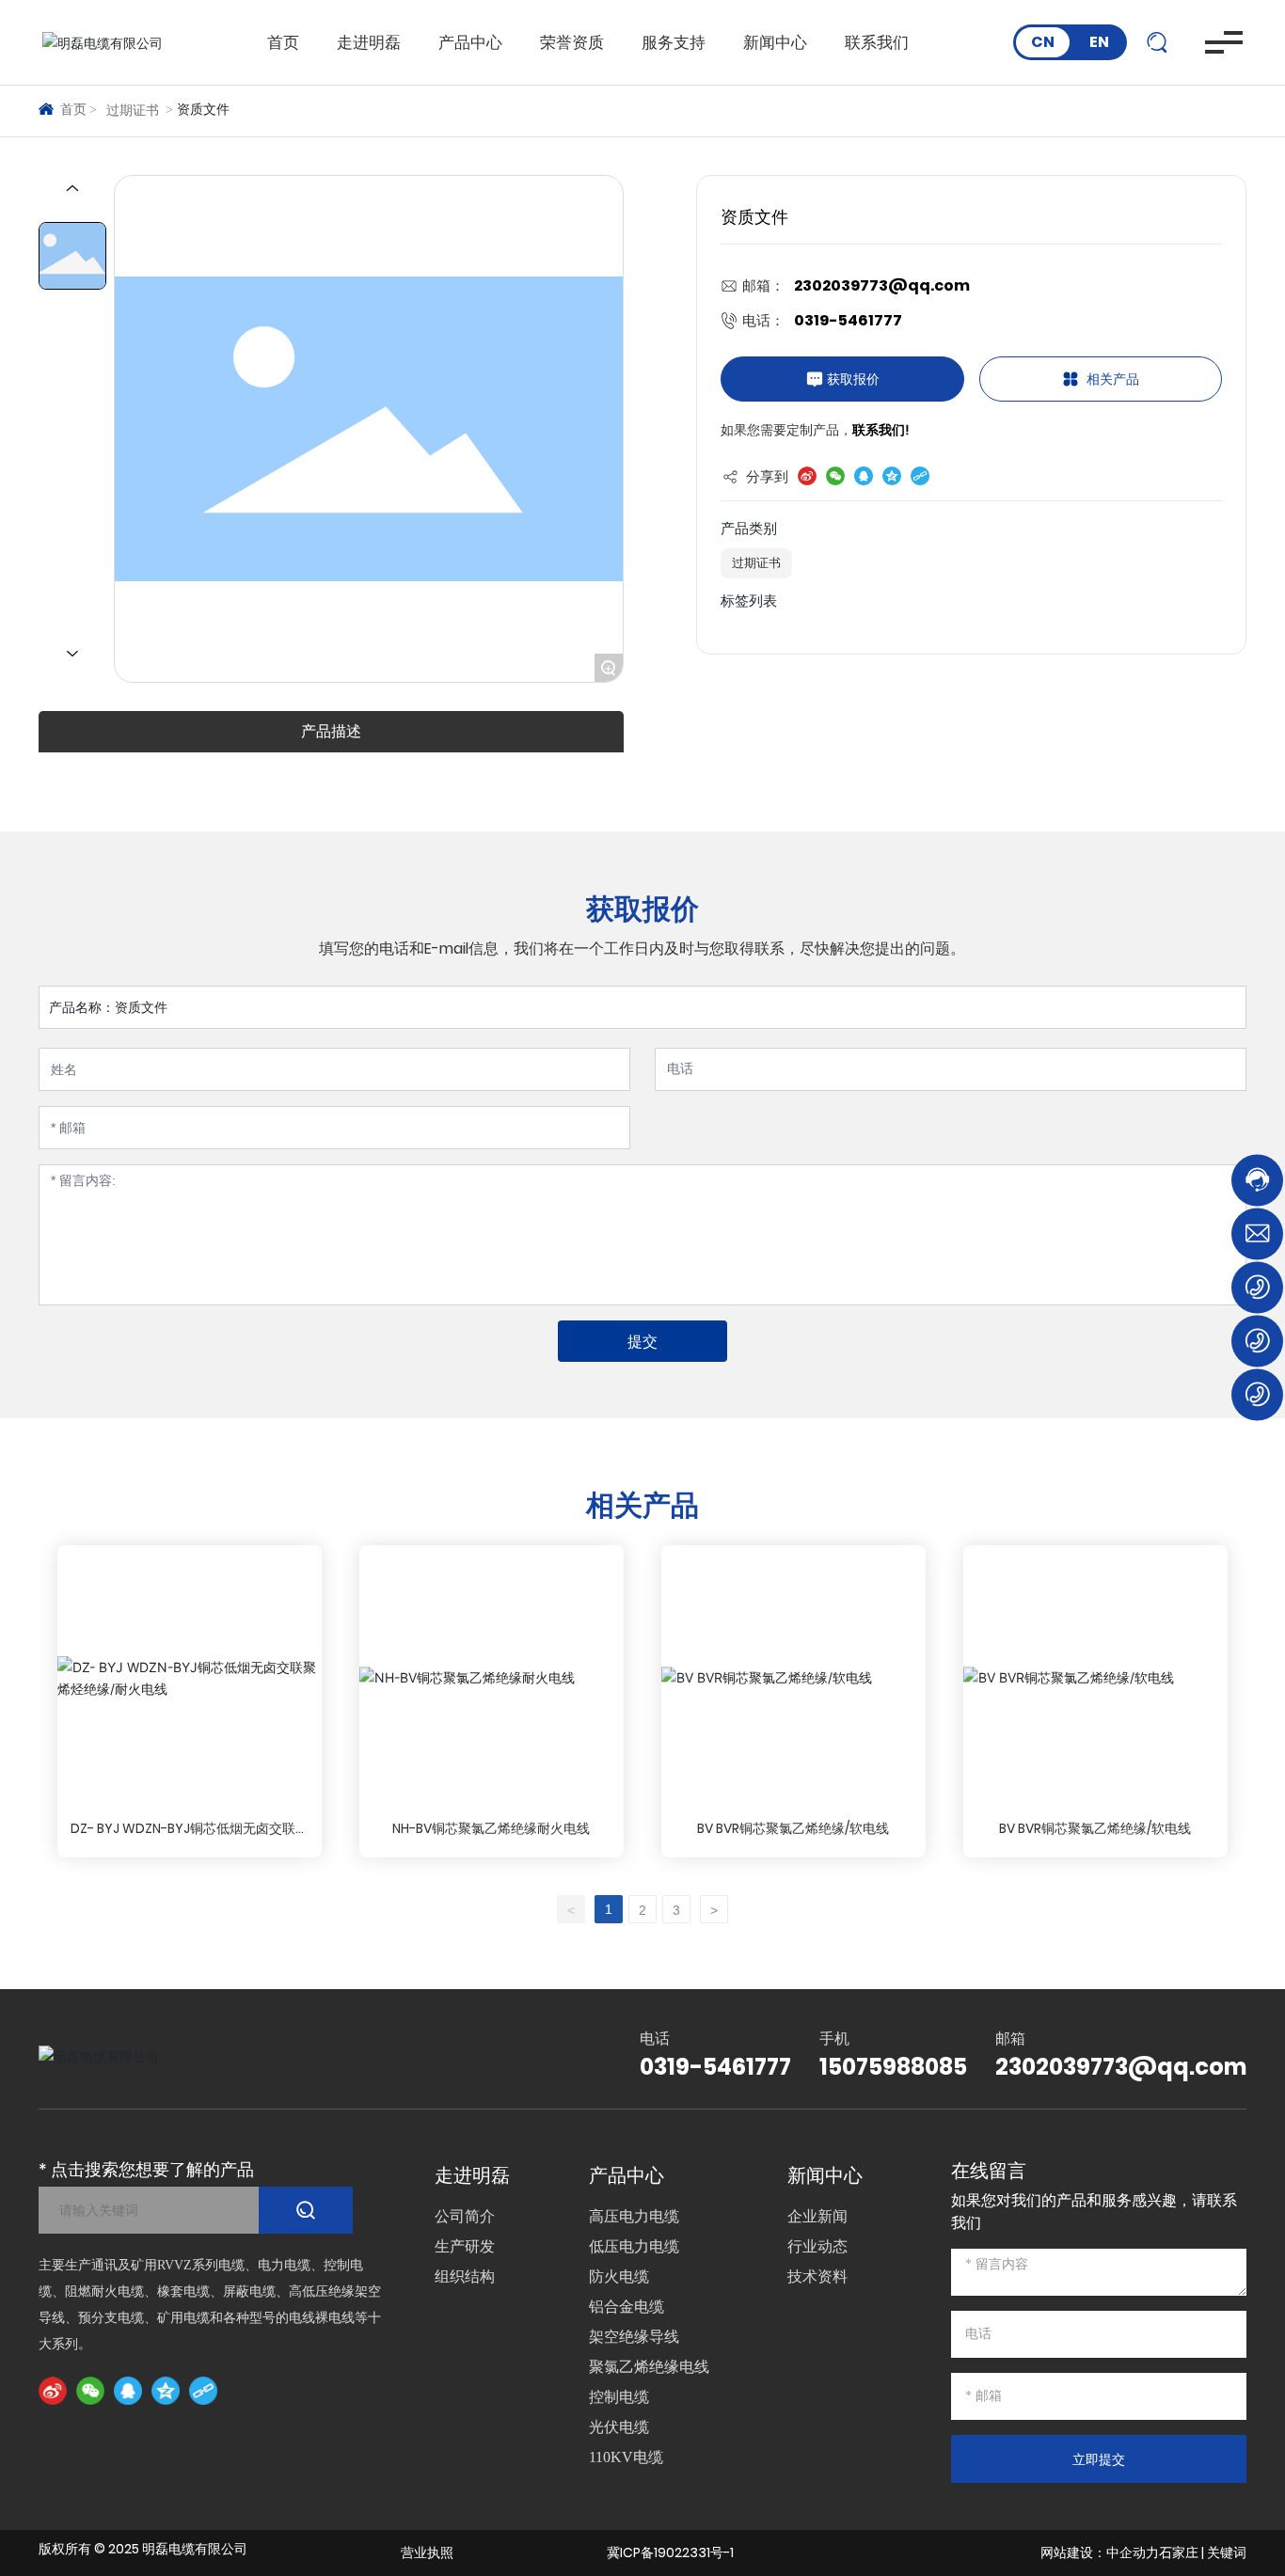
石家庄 (1179, 2552)
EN (1099, 42)
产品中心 (470, 42)
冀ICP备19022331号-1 (670, 2552)
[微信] (90, 2391)
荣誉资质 (572, 42)
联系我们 (877, 42)
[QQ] (128, 2391)
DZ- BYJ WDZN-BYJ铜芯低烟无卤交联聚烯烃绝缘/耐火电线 (190, 1838)
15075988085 (893, 2067)
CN (1043, 42)
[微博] (53, 2391)
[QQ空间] (166, 2391)
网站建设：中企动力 (1100, 2552)
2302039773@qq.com (882, 285)
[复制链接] (203, 2391)
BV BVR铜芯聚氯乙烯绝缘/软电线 (793, 1828)
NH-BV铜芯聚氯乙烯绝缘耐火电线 (491, 1828)
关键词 (1227, 2552)
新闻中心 (775, 42)
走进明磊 (369, 42)
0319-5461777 (848, 320)
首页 (283, 42)
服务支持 (674, 42)
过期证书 (133, 111)
